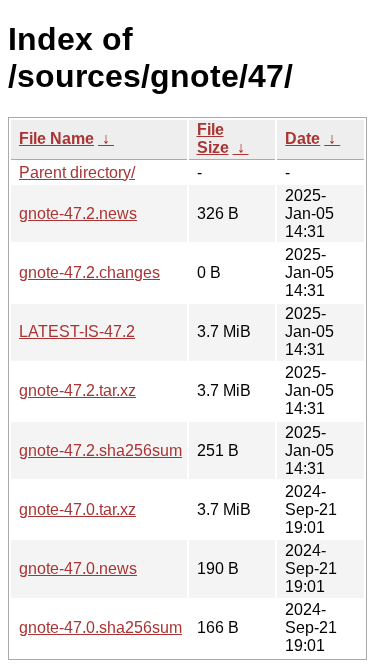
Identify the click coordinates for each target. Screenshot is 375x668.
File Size (213, 138)
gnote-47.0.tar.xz (77, 509)
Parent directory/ (77, 172)
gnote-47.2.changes (89, 272)
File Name (56, 138)
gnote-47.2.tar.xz (77, 390)
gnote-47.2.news (78, 213)
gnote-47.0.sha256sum (100, 627)
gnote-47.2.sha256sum (100, 450)
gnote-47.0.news (78, 568)
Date (302, 138)
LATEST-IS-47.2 (77, 331)
